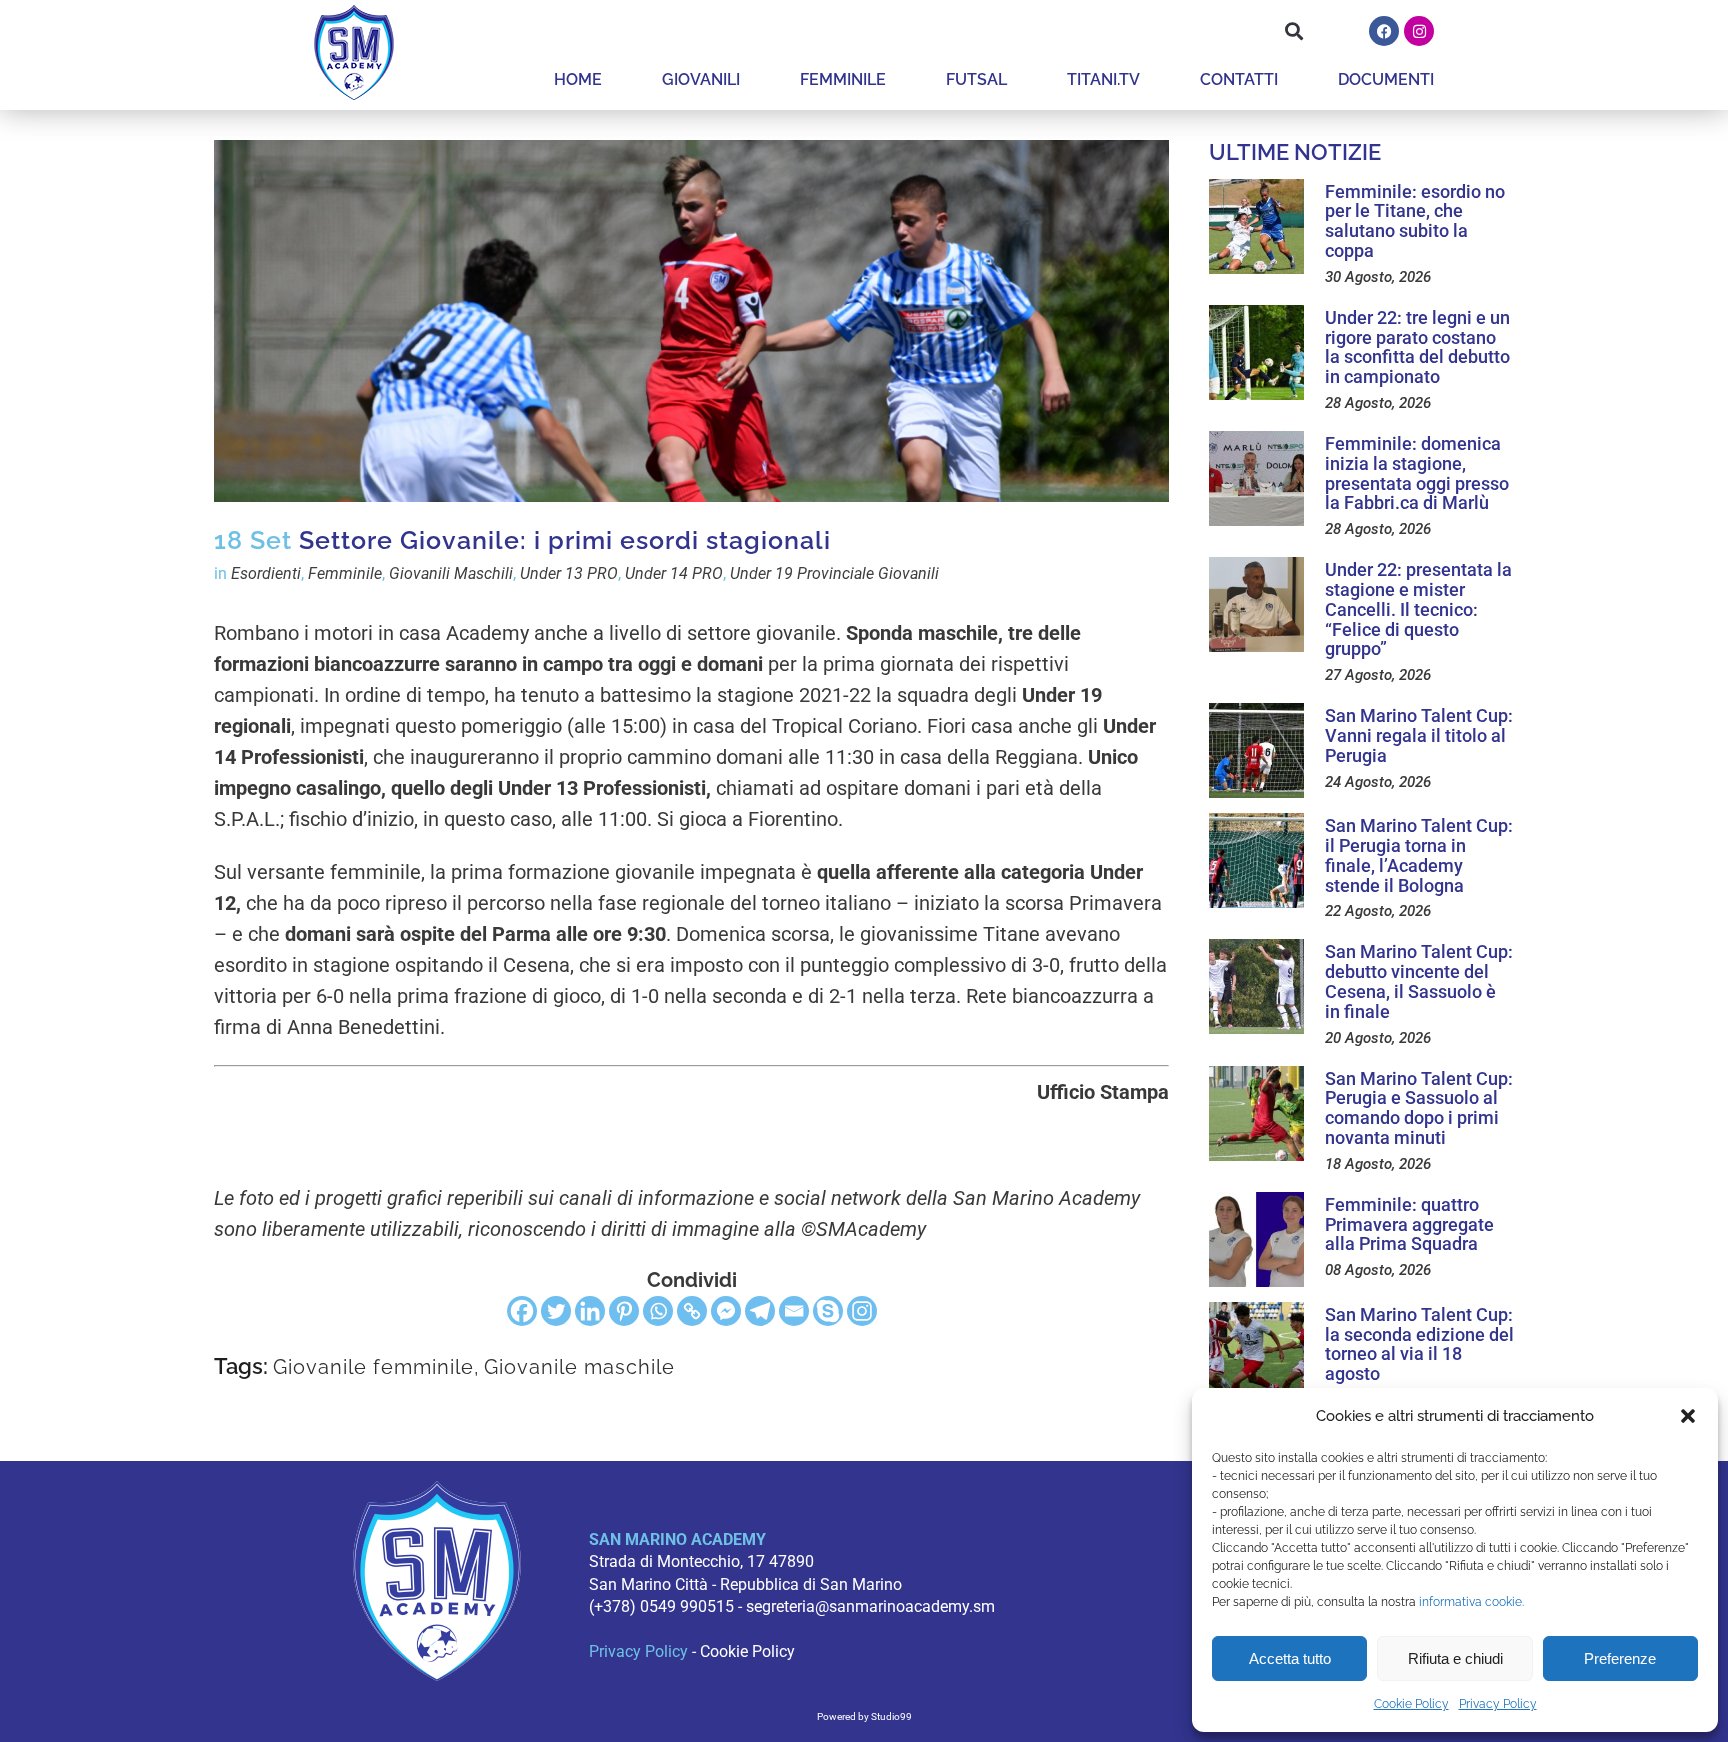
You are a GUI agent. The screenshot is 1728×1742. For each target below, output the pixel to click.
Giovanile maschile (579, 1367)
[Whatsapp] (658, 1311)
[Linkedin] (590, 1311)
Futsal (976, 79)
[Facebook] (1384, 31)
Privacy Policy (1498, 1704)
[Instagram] (1419, 31)
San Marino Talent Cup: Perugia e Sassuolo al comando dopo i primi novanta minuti (1419, 1108)
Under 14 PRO (674, 573)
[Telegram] (760, 1311)
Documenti (1386, 79)
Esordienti (266, 573)
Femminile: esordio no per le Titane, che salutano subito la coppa (1415, 221)
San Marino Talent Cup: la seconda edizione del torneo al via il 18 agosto (1419, 1344)
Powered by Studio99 (864, 1716)
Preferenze (1620, 1658)
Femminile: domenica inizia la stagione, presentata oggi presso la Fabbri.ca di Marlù (1417, 473)
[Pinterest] (624, 1311)
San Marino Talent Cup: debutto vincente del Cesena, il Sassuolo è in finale (1419, 981)
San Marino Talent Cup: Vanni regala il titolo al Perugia (1419, 735)
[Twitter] (556, 1311)
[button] (1688, 1416)
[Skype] (828, 1311)
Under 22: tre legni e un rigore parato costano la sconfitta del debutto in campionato (1417, 347)
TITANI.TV (1103, 79)
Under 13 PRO (569, 573)
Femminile (843, 79)
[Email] (794, 1311)
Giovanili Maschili (451, 573)
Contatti (1239, 79)
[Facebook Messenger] (726, 1311)
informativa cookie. (1471, 1602)
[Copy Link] (692, 1311)
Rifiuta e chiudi (1455, 1658)
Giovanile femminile (373, 1367)
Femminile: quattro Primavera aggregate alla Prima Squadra (1409, 1224)
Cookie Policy (1411, 1704)
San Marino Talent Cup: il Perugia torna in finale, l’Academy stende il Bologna (1419, 855)
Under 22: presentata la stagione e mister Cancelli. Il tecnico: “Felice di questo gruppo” (1418, 609)
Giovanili (701, 79)
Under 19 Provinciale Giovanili (834, 573)
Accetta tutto (1290, 1658)
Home (578, 79)
